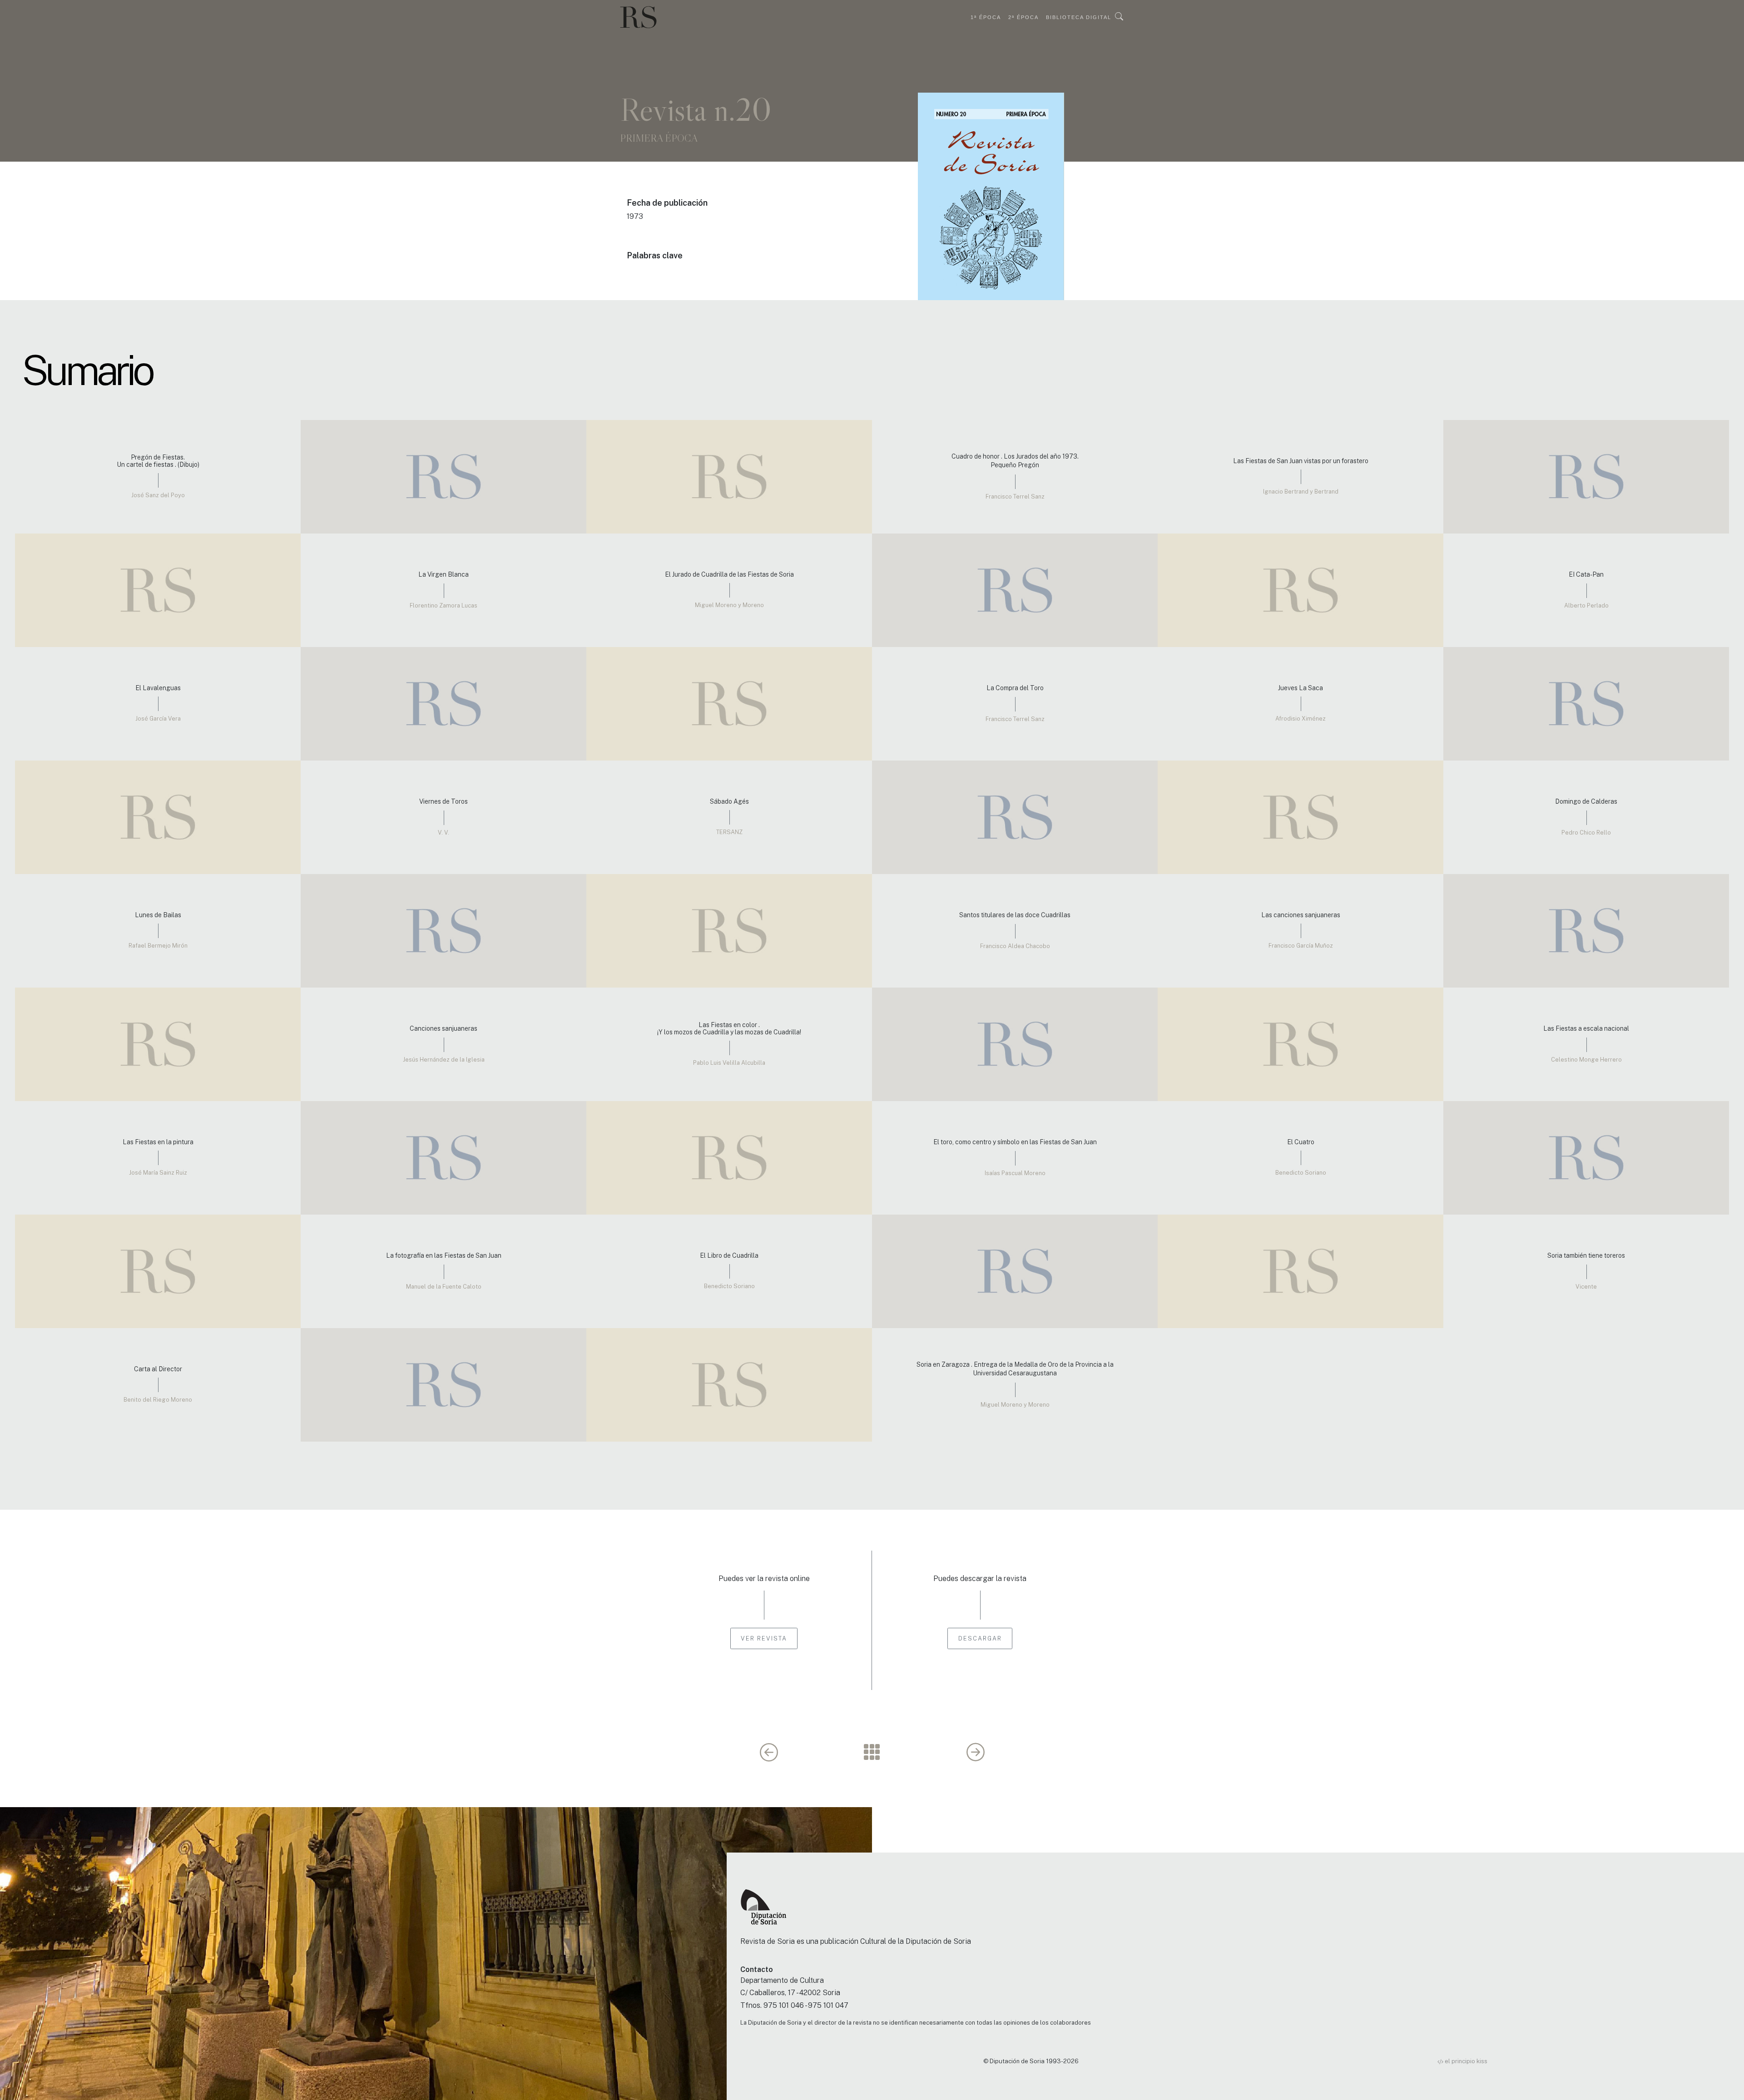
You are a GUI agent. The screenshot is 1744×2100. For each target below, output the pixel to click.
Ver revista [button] (764, 1638)
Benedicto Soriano (1301, 1173)
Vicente (1586, 1287)
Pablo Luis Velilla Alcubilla (729, 1063)
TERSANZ (729, 832)
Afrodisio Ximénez (1301, 719)
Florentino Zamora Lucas (443, 605)
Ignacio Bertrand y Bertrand (1301, 492)
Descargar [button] (980, 1638)
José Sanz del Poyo (158, 495)
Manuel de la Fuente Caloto (444, 1287)
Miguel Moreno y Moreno (729, 605)
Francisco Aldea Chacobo (1015, 946)
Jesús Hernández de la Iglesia (444, 1060)
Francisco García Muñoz (1301, 946)
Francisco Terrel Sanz (1015, 497)
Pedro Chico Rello (1586, 833)
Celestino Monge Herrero (1586, 1060)
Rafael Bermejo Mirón (158, 946)
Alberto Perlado (1586, 605)
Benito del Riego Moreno (158, 1400)
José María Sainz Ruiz (158, 1173)
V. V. (443, 833)
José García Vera (158, 719)
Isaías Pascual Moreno (1015, 1173)
